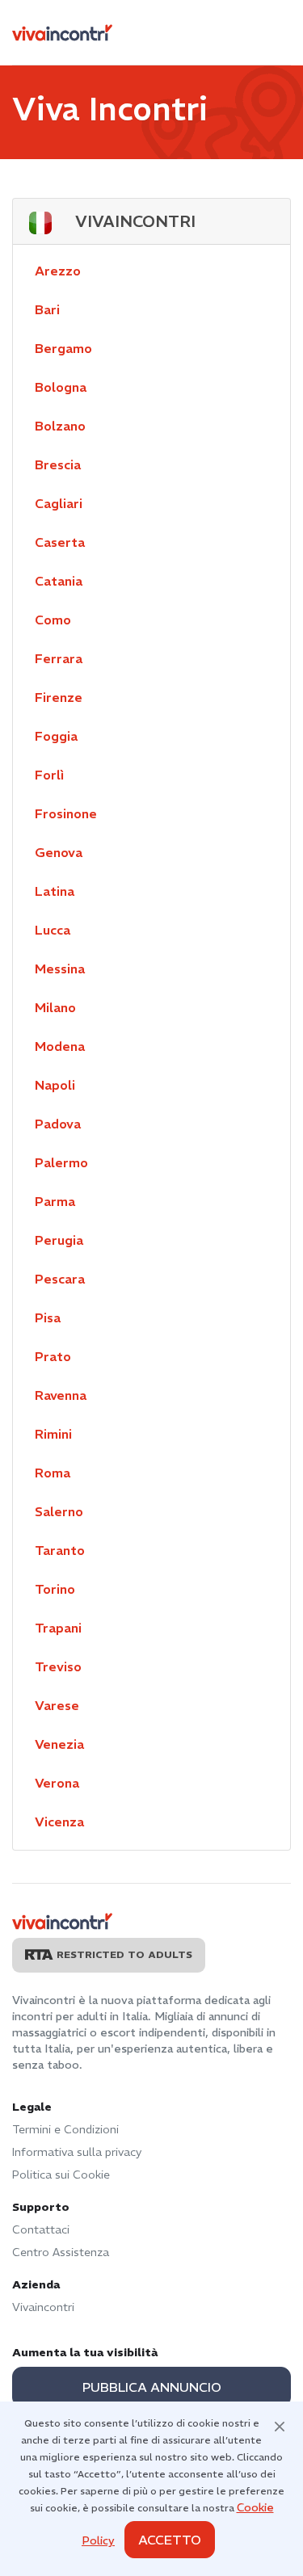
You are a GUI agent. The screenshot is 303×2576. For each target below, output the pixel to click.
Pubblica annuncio (152, 2387)
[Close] (280, 2425)
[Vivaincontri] (62, 33)
